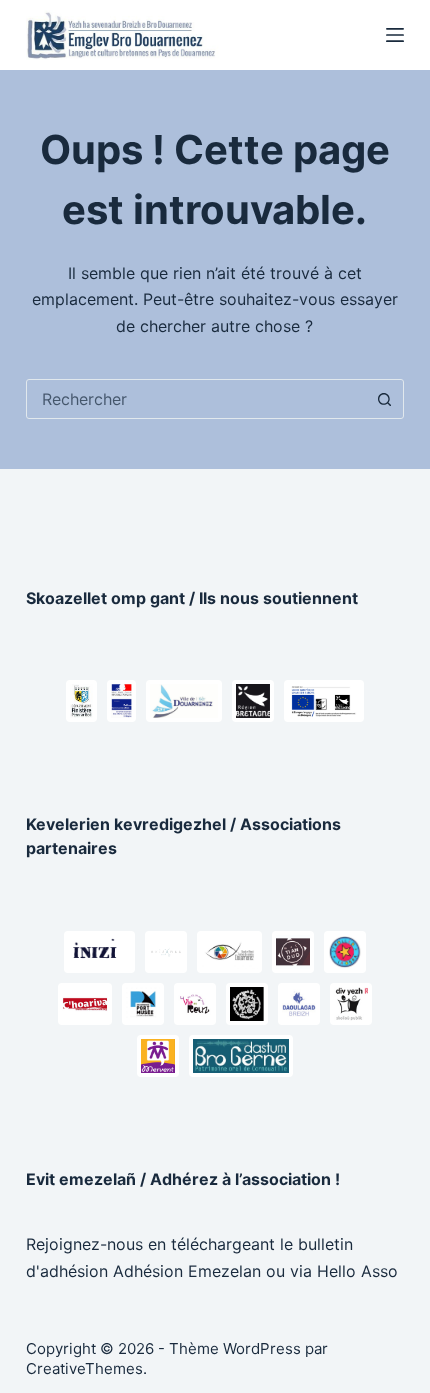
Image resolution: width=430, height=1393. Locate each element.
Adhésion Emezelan (187, 1271)
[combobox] (196, 399)
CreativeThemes (84, 1368)
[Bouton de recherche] (384, 399)
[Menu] (395, 35)
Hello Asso (357, 1271)
